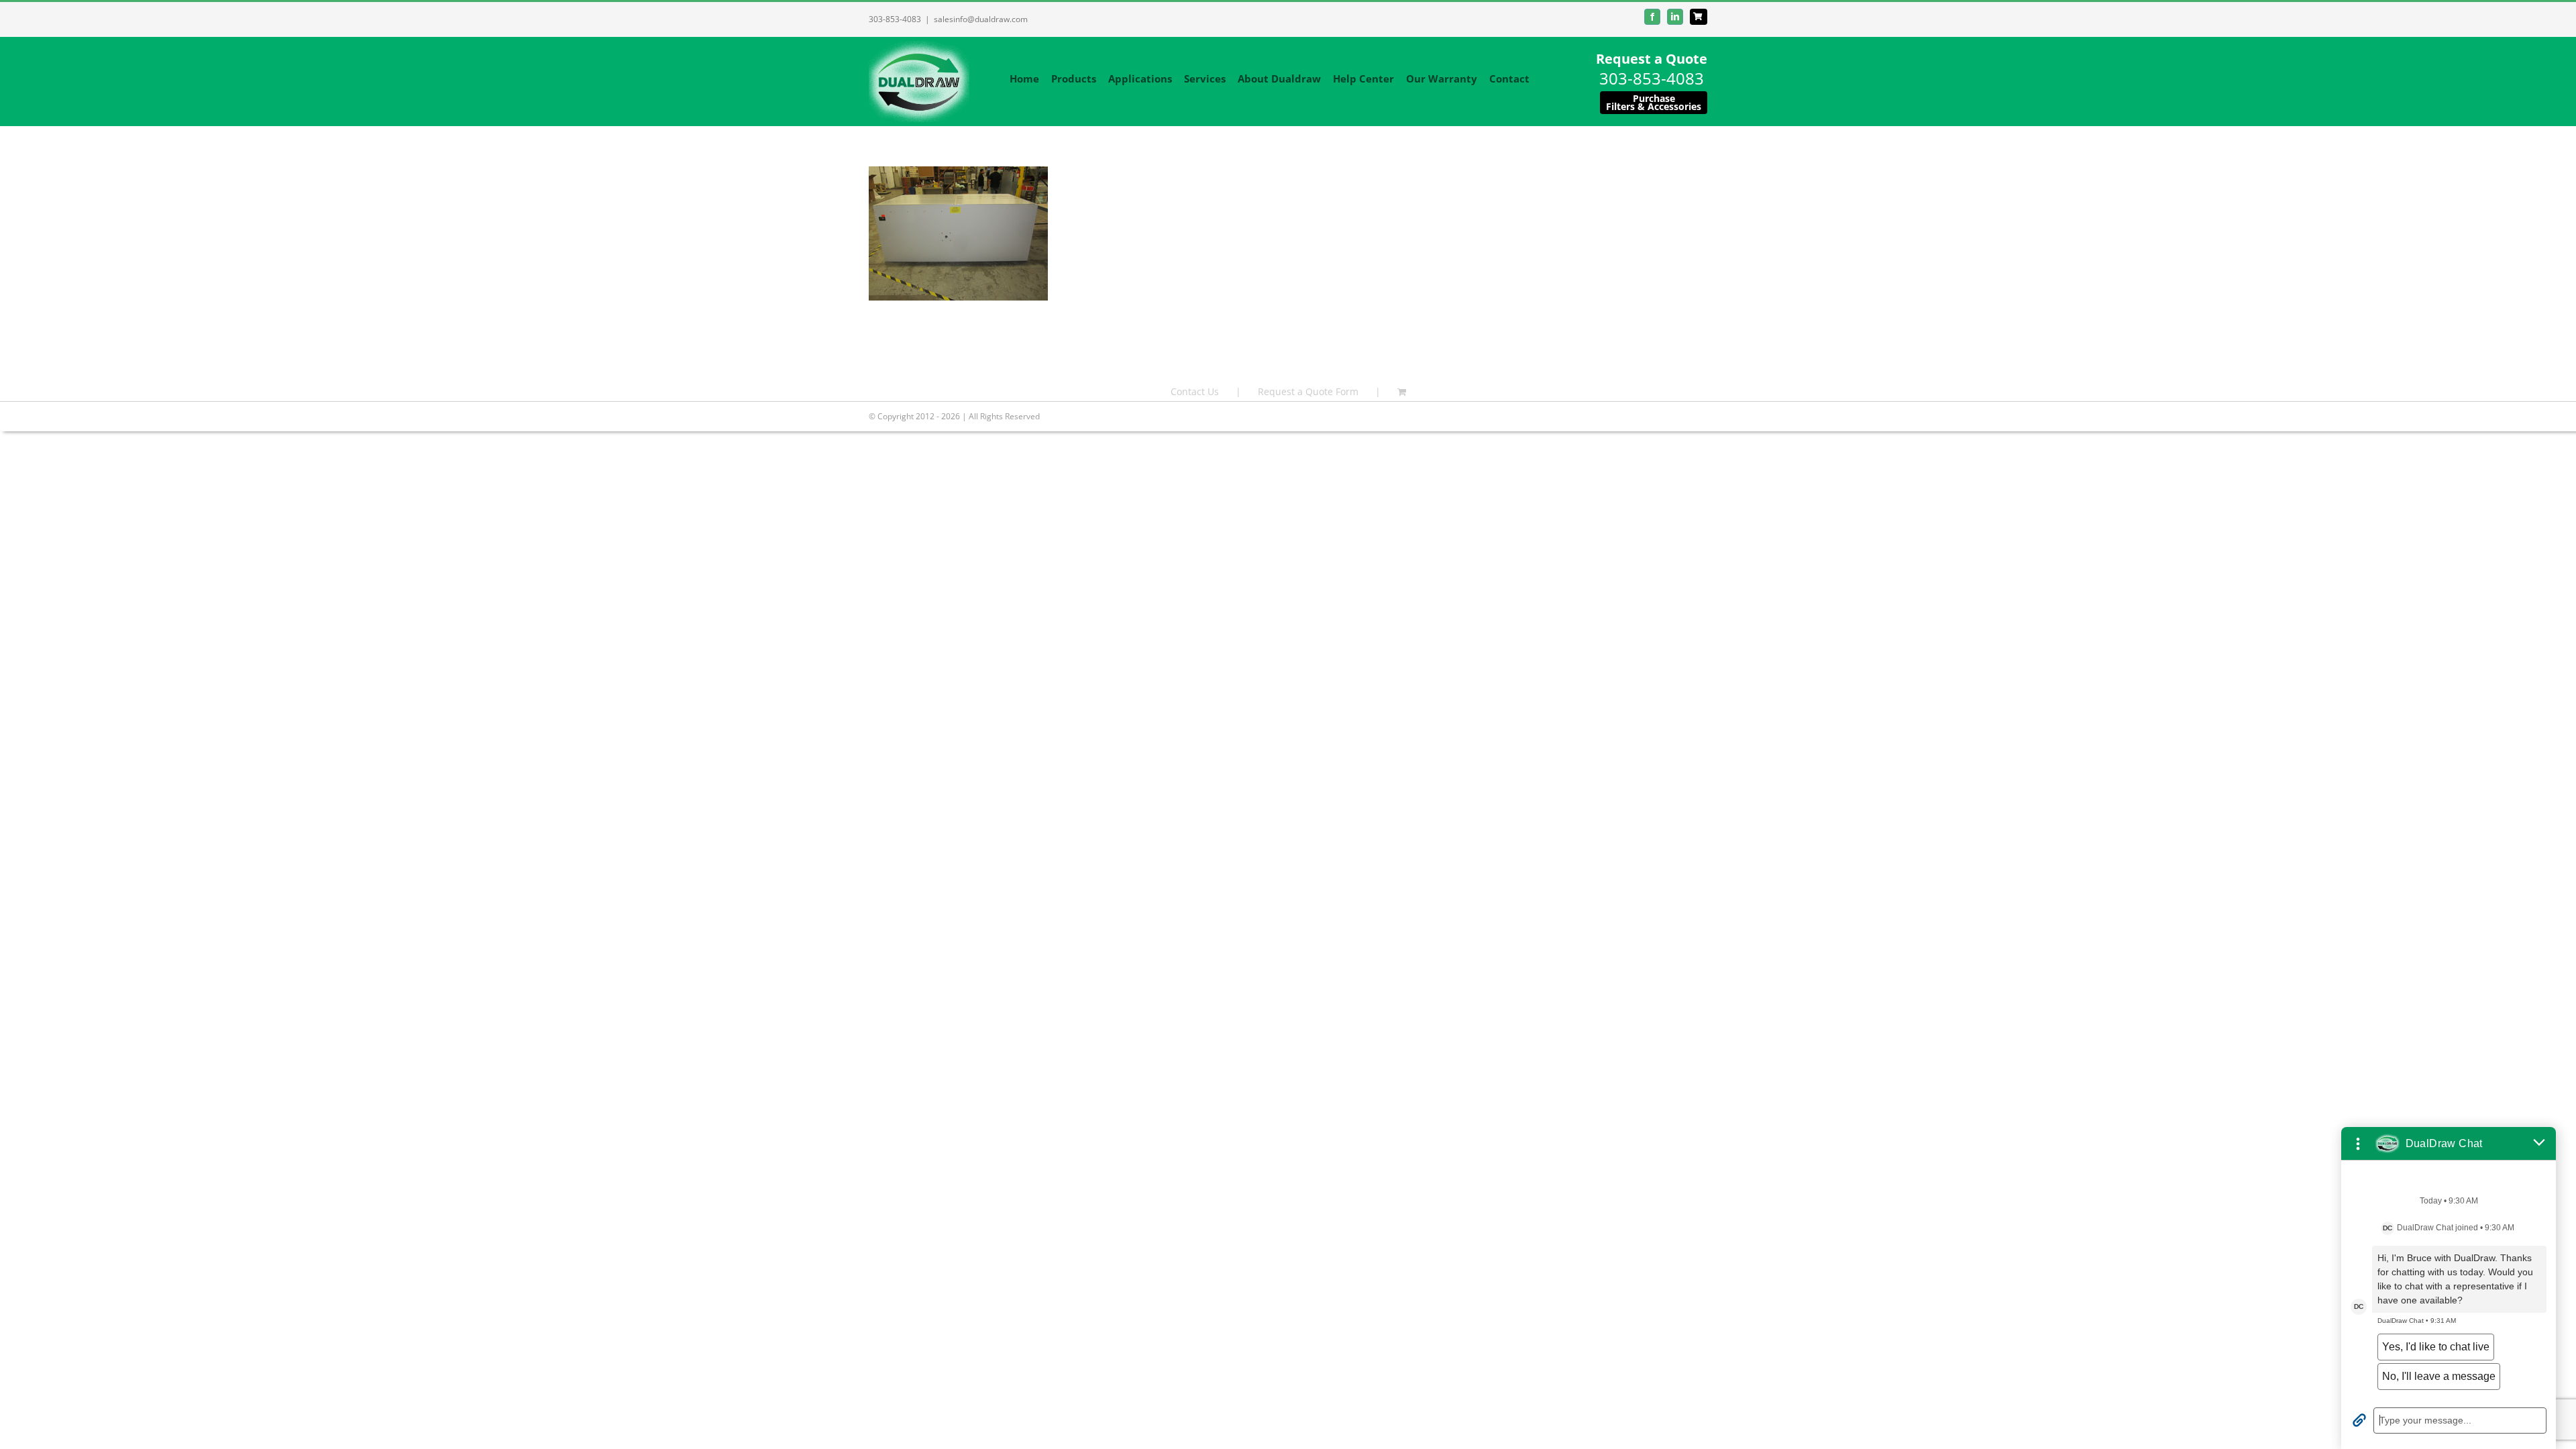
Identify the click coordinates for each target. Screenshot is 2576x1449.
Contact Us (1195, 391)
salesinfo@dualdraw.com (981, 19)
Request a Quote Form (1308, 391)
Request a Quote (1652, 59)
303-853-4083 (895, 19)
